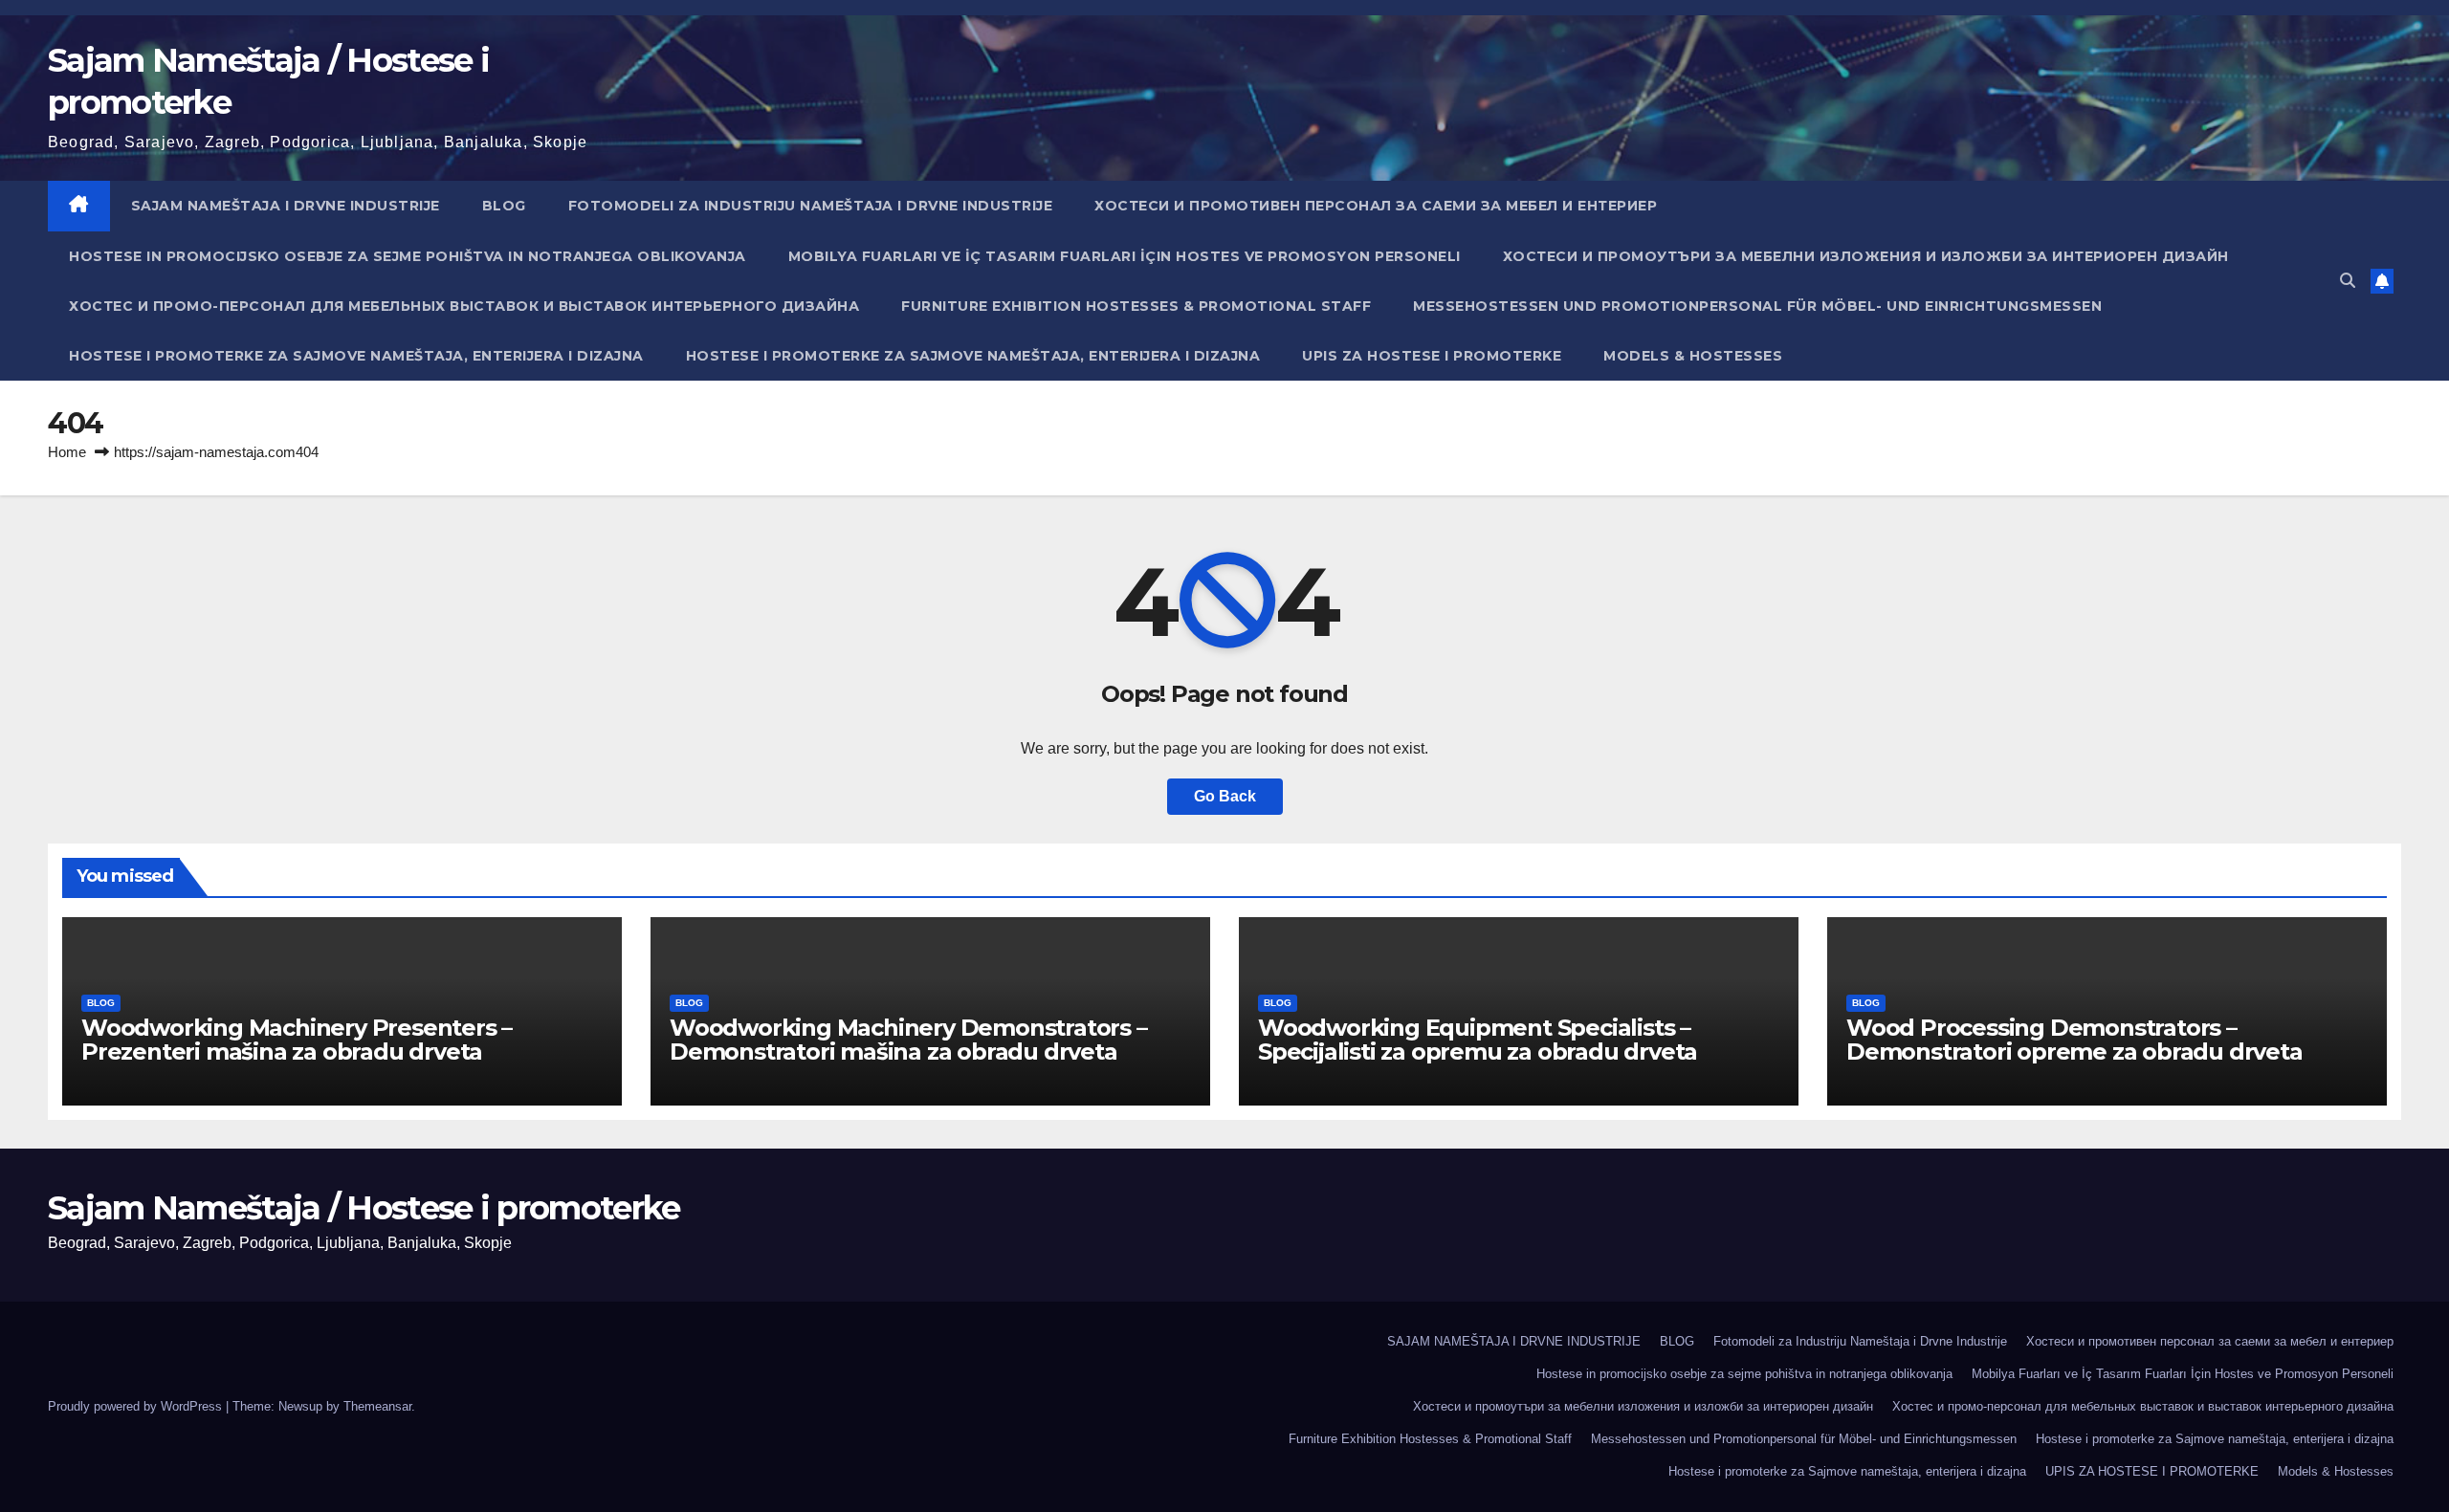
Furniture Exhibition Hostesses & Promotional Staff (1136, 306)
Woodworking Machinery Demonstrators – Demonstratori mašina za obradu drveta (908, 1040)
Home (67, 452)
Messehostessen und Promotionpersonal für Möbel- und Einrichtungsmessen (1757, 306)
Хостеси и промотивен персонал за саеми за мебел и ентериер (1376, 206)
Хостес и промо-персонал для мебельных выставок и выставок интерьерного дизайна (464, 306)
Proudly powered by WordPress (137, 1406)
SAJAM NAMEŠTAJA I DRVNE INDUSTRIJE (286, 206)
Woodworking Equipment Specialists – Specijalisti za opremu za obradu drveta (1478, 1040)
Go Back (1225, 796)
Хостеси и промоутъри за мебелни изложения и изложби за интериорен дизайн (1866, 256)
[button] (2348, 281)
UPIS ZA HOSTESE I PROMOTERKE (1432, 356)
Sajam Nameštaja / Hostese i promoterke (364, 1208)
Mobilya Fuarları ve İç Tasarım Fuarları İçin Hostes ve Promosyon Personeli (1125, 256)
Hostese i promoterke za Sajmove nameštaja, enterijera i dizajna (356, 356)
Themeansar (377, 1406)
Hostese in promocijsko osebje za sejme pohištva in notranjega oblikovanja (408, 256)
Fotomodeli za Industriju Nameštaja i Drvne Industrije (811, 206)
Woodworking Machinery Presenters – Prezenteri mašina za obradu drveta (297, 1040)
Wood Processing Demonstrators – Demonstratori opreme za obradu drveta (2074, 1040)
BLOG (504, 206)
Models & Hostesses (1693, 356)
